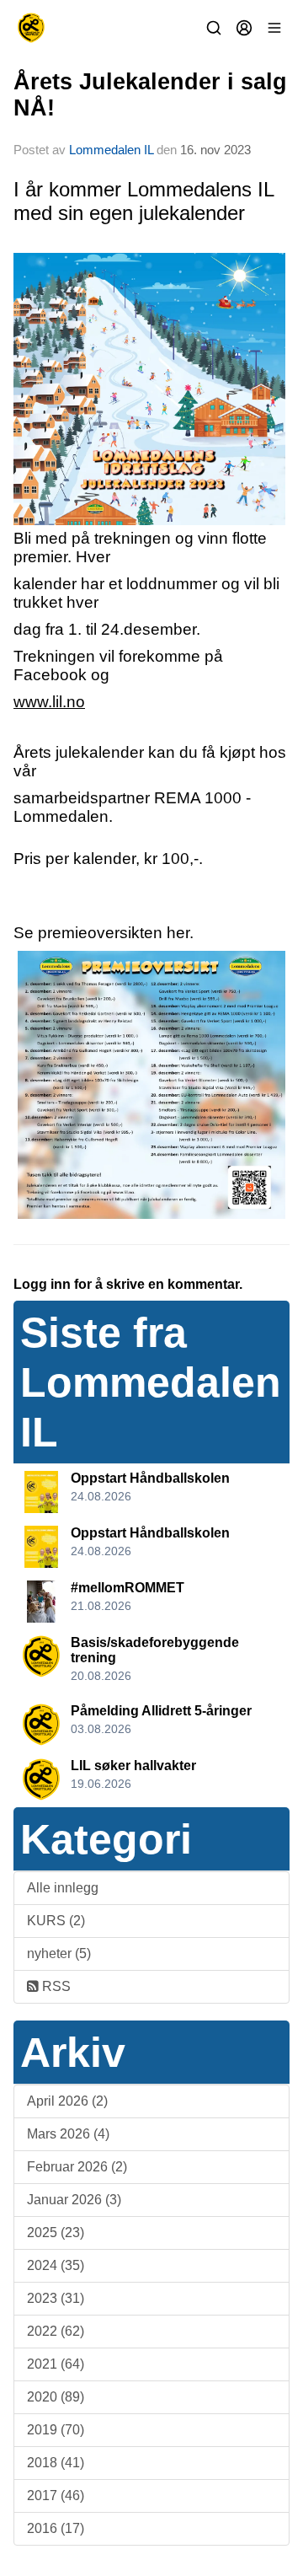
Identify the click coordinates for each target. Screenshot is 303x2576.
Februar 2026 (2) (77, 2167)
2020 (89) (56, 2397)
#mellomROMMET (128, 1588)
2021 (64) (56, 2364)
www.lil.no (49, 702)
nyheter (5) (59, 1953)
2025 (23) (56, 2233)
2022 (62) (56, 2331)
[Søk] (214, 28)
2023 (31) (56, 2298)
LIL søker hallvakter (133, 1766)
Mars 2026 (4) (68, 2134)
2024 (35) (56, 2265)
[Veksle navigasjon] (274, 28)
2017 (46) (56, 2495)
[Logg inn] (244, 28)
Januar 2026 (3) (74, 2200)
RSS (55, 1986)
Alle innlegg (63, 1888)
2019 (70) (56, 2430)
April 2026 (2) (67, 2101)
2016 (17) (56, 2528)
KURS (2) (56, 1921)
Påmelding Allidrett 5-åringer (161, 1711)
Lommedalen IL (111, 150)
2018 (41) (56, 2463)
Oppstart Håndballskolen (150, 1478)
